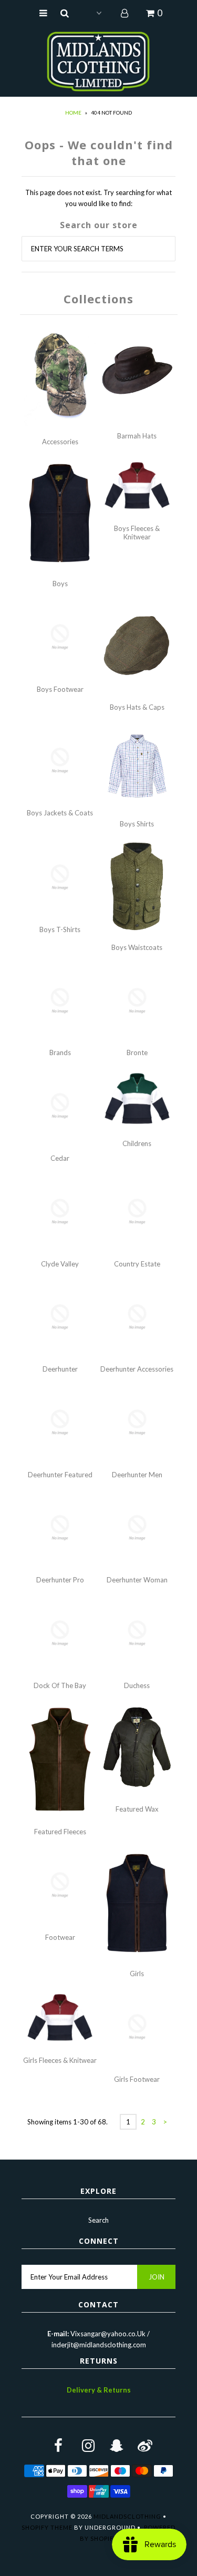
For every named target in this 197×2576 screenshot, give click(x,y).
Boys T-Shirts (60, 929)
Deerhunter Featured (60, 1475)
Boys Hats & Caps (137, 707)
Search (98, 2220)
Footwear (60, 1937)
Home (73, 113)
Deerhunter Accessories (137, 1369)
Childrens (137, 1143)
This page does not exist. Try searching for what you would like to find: (98, 198)
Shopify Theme (47, 2527)
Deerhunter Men (137, 1475)
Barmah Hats (137, 436)
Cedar (60, 1158)
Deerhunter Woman (137, 1580)
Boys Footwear (60, 689)
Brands (60, 1052)
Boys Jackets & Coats (60, 813)
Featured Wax (137, 1809)
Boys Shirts (137, 824)
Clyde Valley (60, 1264)
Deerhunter (60, 1369)
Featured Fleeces (60, 1832)
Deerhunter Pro (60, 1580)
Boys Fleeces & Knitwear (137, 533)
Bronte (137, 1052)
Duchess (137, 1685)
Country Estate (137, 1264)
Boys (60, 584)
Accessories (60, 442)
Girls (137, 1974)
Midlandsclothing (127, 2516)
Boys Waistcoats (137, 947)
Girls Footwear (137, 2079)
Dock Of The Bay (60, 1685)
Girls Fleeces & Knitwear (60, 2060)
